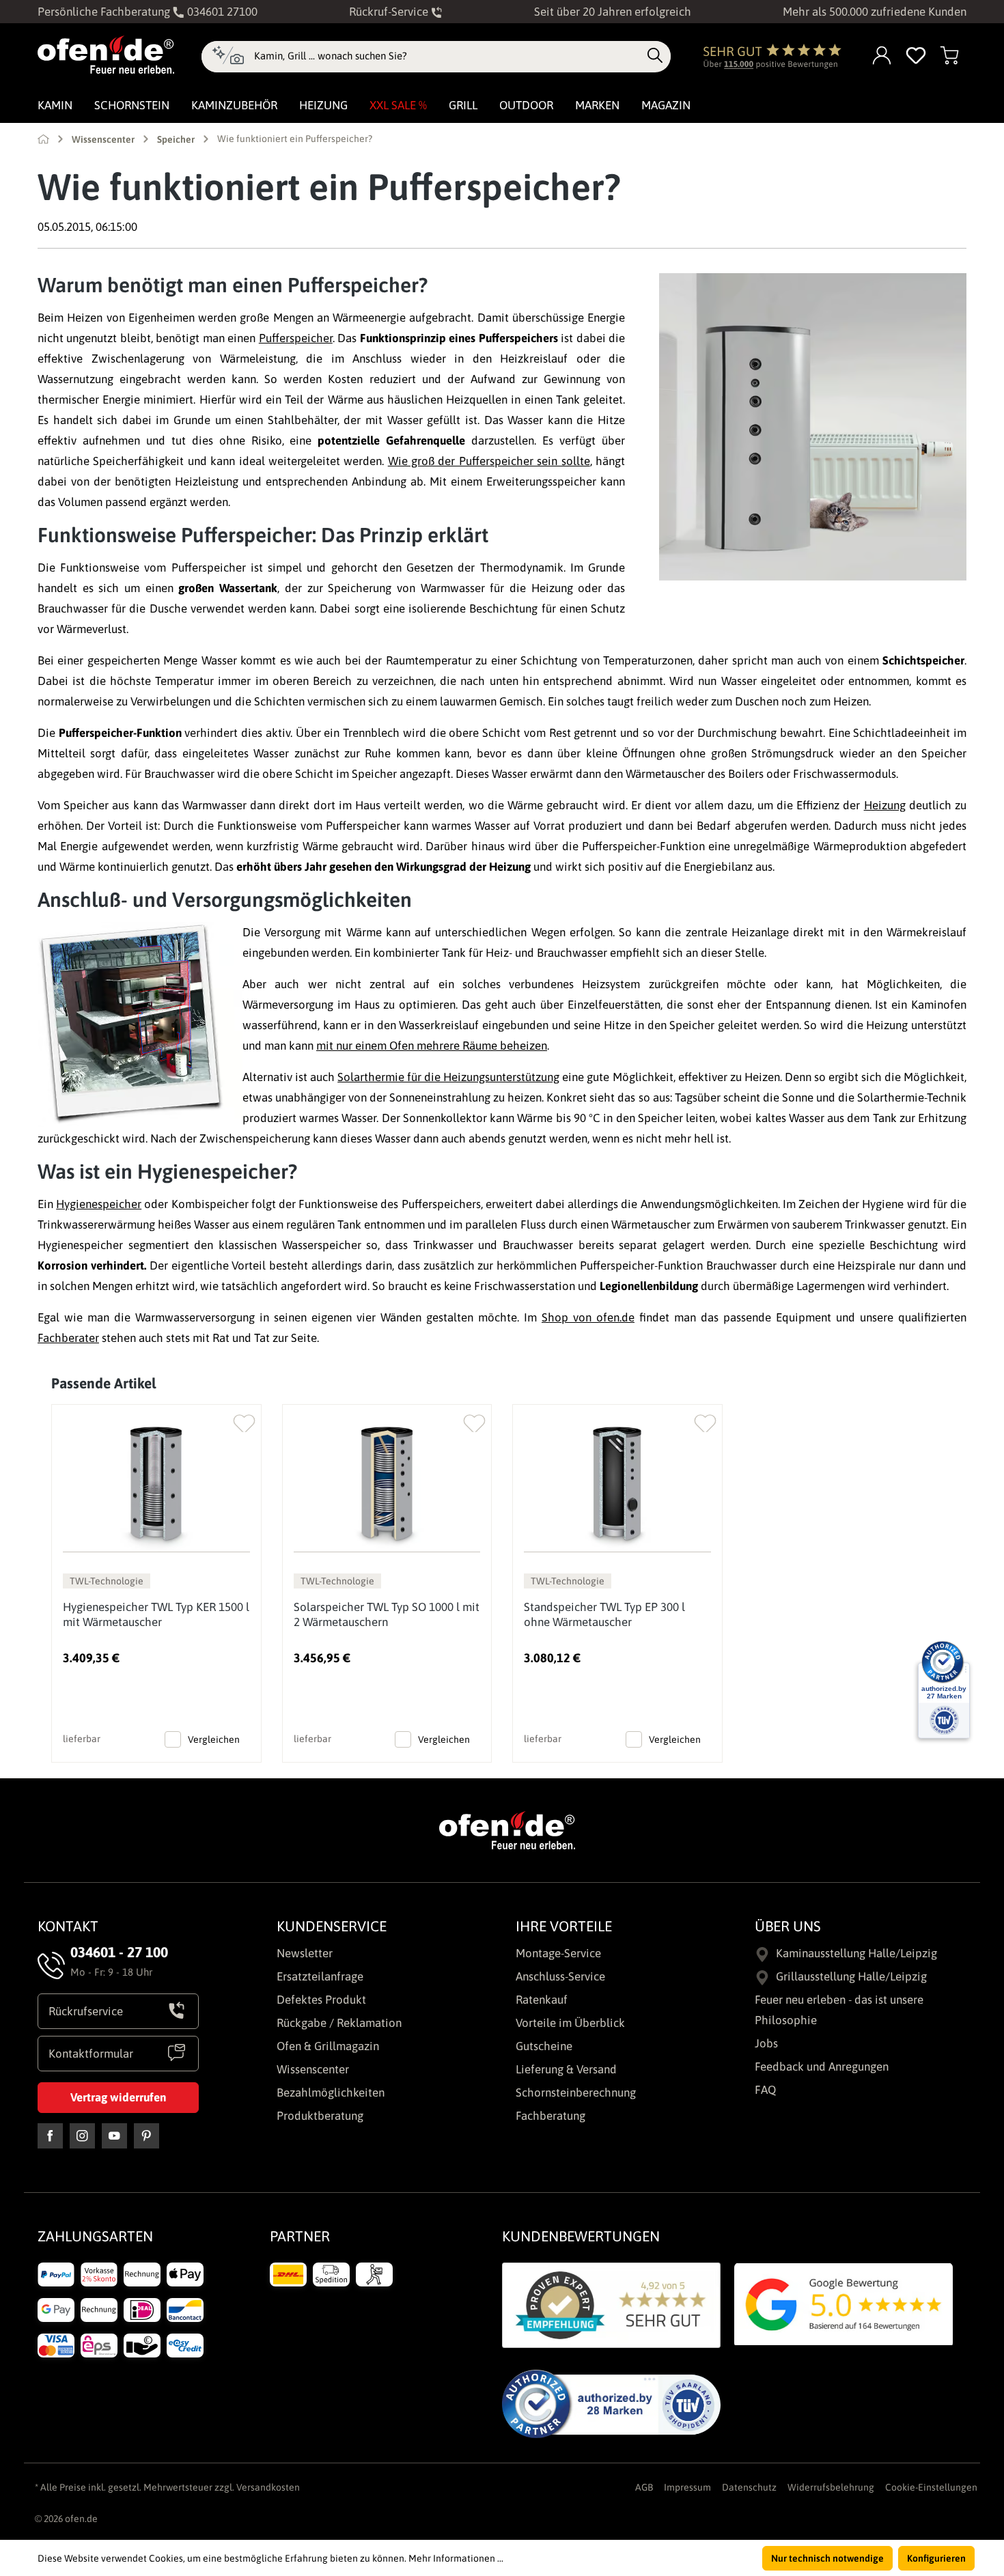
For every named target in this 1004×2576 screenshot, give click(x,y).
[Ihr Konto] (882, 56)
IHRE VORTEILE (564, 1926)
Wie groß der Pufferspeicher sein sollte (489, 461)
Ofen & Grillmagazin (328, 2046)
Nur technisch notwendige (827, 2558)
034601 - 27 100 (119, 1952)
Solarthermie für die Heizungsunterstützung (448, 1077)
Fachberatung (550, 2116)
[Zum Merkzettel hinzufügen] (244, 1420)
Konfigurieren (936, 2558)
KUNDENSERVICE (332, 1926)
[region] (502, 1568)
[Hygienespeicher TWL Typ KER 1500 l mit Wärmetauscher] (156, 1484)
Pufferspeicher (296, 338)
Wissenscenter (313, 2069)
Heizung (885, 805)
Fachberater (68, 1338)
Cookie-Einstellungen (931, 2487)
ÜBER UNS (788, 1926)
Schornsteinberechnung (576, 2092)
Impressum (687, 2487)
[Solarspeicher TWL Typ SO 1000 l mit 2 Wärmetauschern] (387, 1484)
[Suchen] (655, 56)
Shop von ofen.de (588, 1317)
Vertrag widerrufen (118, 2097)
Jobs (766, 2043)
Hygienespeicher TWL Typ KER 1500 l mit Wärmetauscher (156, 1614)
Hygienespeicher (99, 1204)
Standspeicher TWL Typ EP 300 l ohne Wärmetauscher (604, 1614)
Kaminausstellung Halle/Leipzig (856, 1953)
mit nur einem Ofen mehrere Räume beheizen (432, 1046)
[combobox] (447, 56)
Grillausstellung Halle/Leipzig (851, 1976)
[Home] (43, 139)
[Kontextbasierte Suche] (228, 57)
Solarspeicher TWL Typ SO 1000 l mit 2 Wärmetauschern (387, 1614)
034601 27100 (221, 12)
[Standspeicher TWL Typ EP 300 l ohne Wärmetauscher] (617, 1484)
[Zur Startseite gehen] (106, 55)
